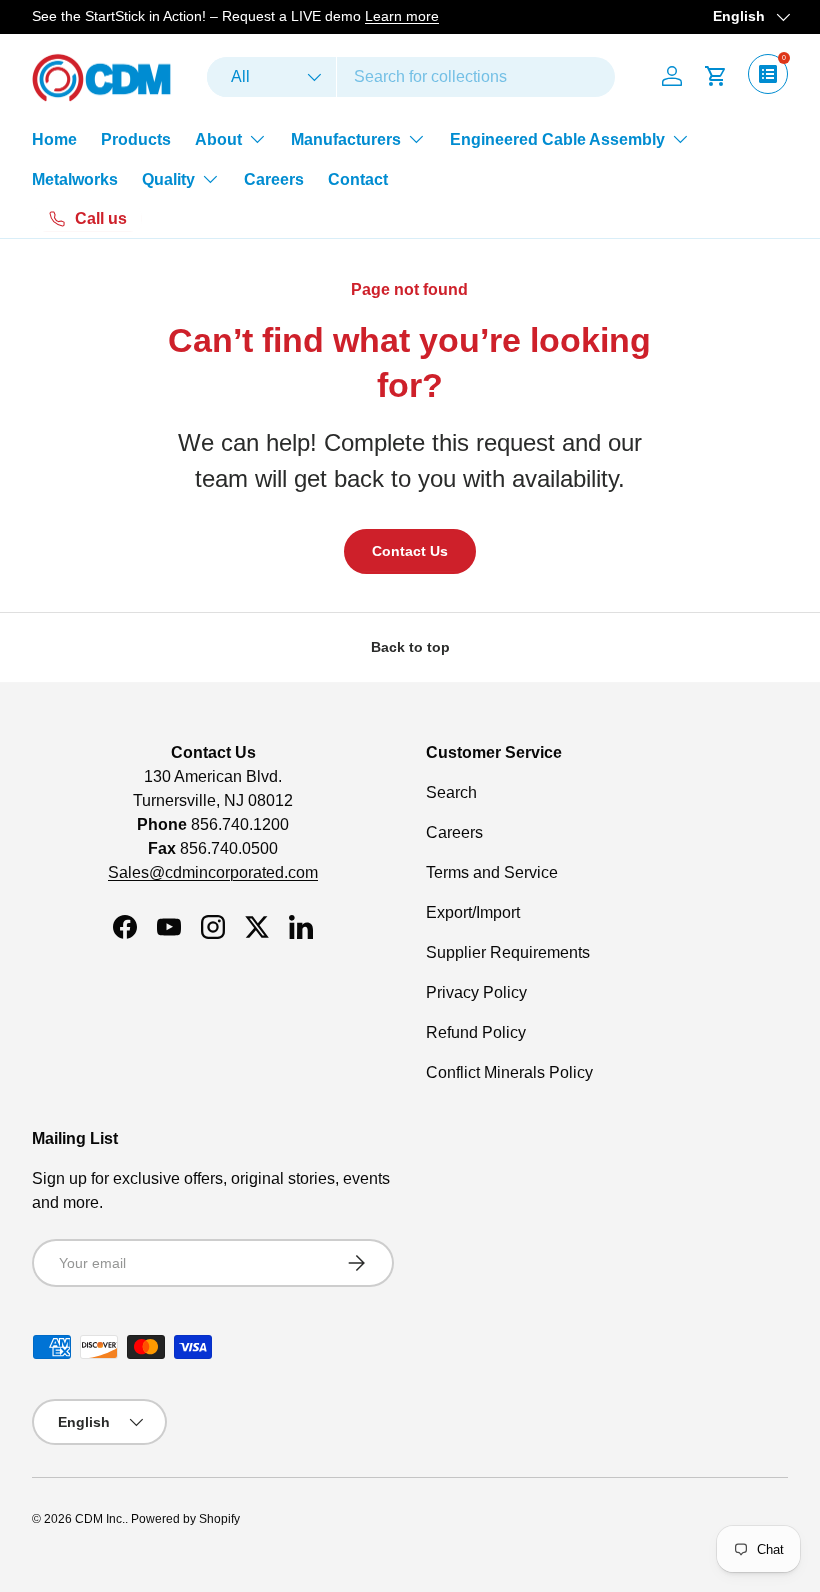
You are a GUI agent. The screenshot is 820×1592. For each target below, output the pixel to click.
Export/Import (473, 912)
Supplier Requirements (508, 952)
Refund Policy (476, 1032)
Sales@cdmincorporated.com (213, 872)
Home (54, 139)
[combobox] (411, 77)
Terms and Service (492, 872)
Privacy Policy (476, 992)
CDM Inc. (100, 1519)
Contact (358, 179)
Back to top (410, 647)
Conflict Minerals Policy (509, 1072)
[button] (716, 76)
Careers (274, 179)
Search (451, 792)
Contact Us (410, 551)
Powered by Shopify (185, 1519)
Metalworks (75, 179)
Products (136, 139)
